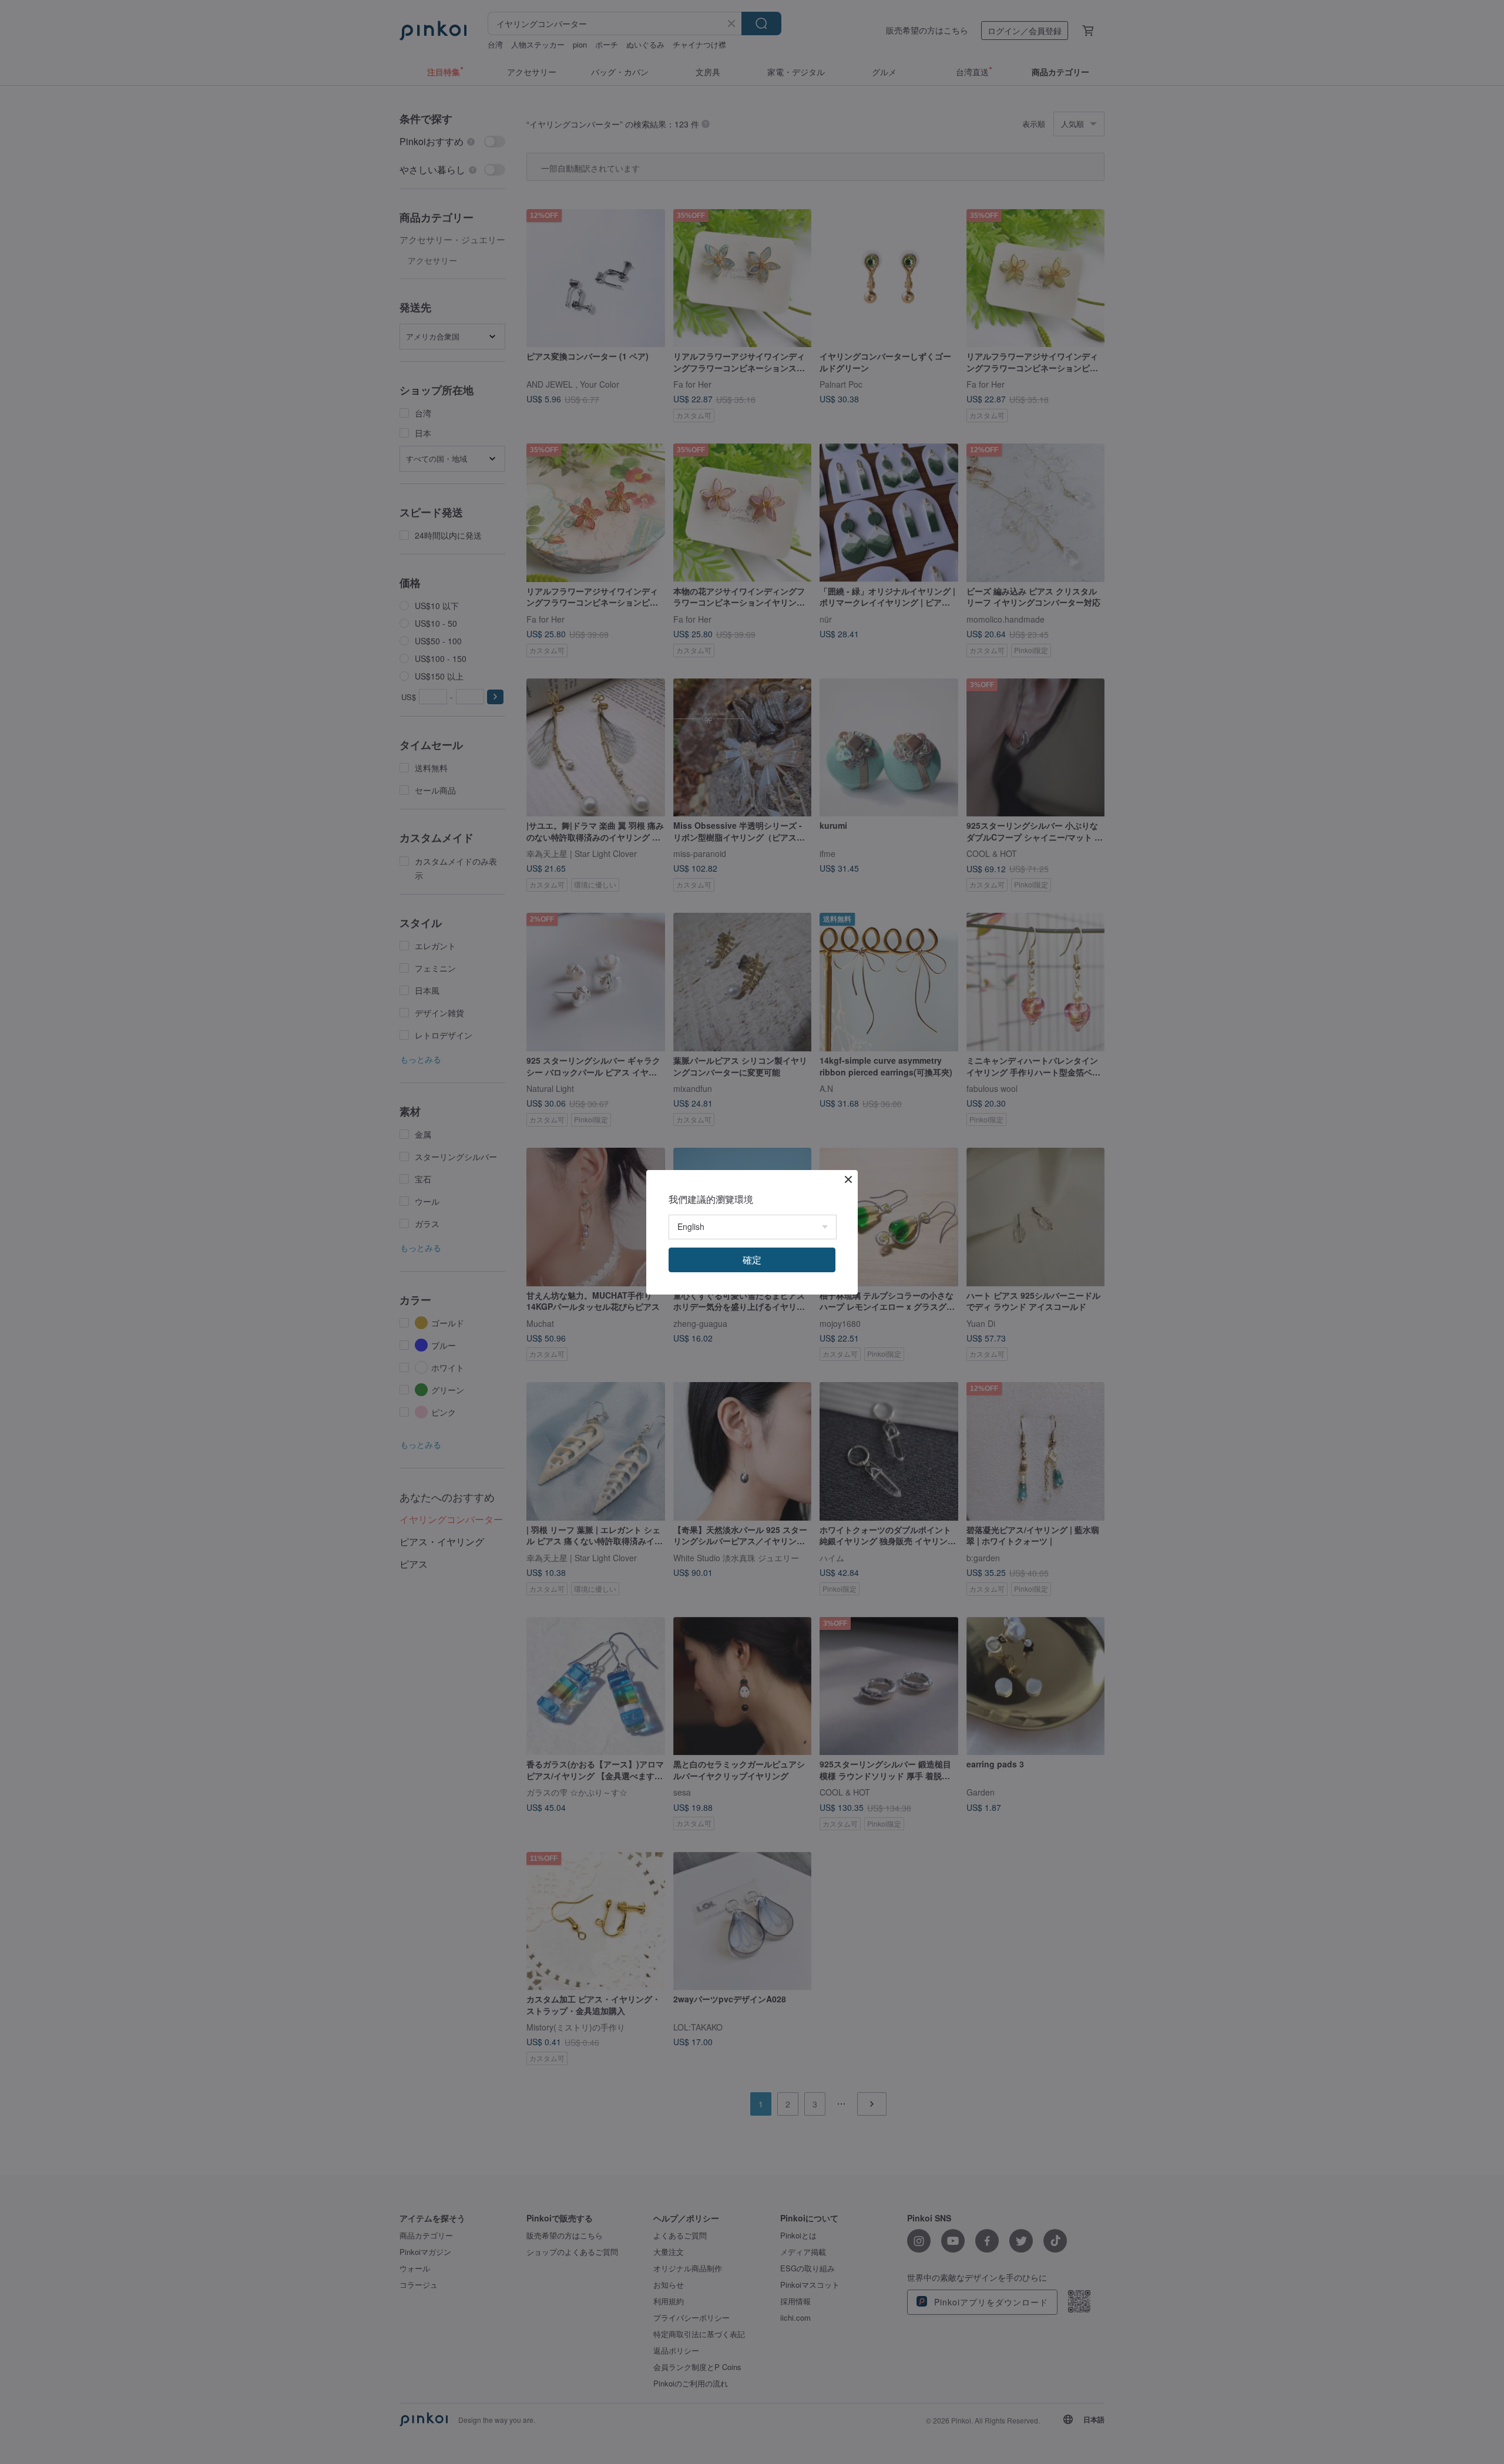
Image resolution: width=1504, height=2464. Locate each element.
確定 (752, 1260)
